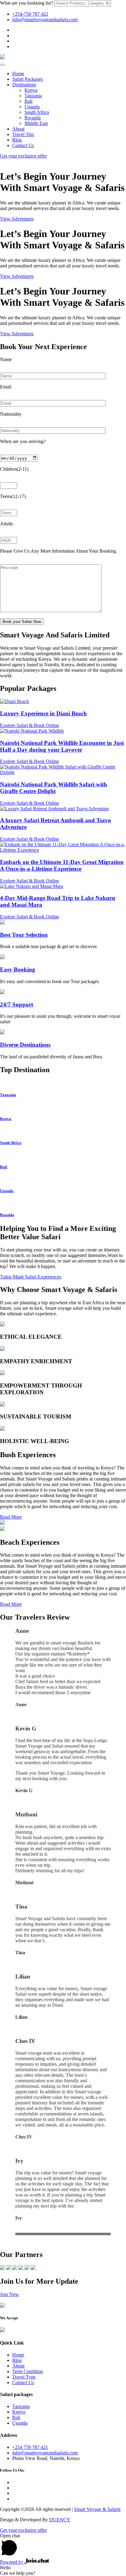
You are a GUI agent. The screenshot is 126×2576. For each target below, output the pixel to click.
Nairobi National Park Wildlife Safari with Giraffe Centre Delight (54, 788)
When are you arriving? (23, 441)
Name (6, 359)
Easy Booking (18, 969)
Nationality (11, 414)
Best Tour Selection (24, 935)
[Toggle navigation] (2, 65)
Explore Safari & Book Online (30, 725)
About (18, 2366)
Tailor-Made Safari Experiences (31, 1277)
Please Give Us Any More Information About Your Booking (58, 551)
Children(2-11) (14, 469)
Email (6, 387)
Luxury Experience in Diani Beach (43, 713)
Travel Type (24, 2377)
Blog (17, 2360)
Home (18, 2355)
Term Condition (28, 2371)
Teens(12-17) (13, 496)
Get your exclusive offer (23, 156)
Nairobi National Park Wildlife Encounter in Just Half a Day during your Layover (62, 746)
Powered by (12, 2562)
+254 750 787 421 (30, 2447)
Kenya (19, 2412)
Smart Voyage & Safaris (97, 2509)
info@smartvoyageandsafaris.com (45, 19)
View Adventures (17, 219)
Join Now (9, 2294)
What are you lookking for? (27, 3)
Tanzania (21, 2406)
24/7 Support (17, 1004)
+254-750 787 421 (30, 14)
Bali (16, 2417)
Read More (11, 1517)
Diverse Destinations (25, 1045)
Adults (6, 524)
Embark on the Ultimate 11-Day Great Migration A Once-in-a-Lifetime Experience (62, 865)
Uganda (20, 2423)
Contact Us (23, 2382)
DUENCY (60, 2520)
